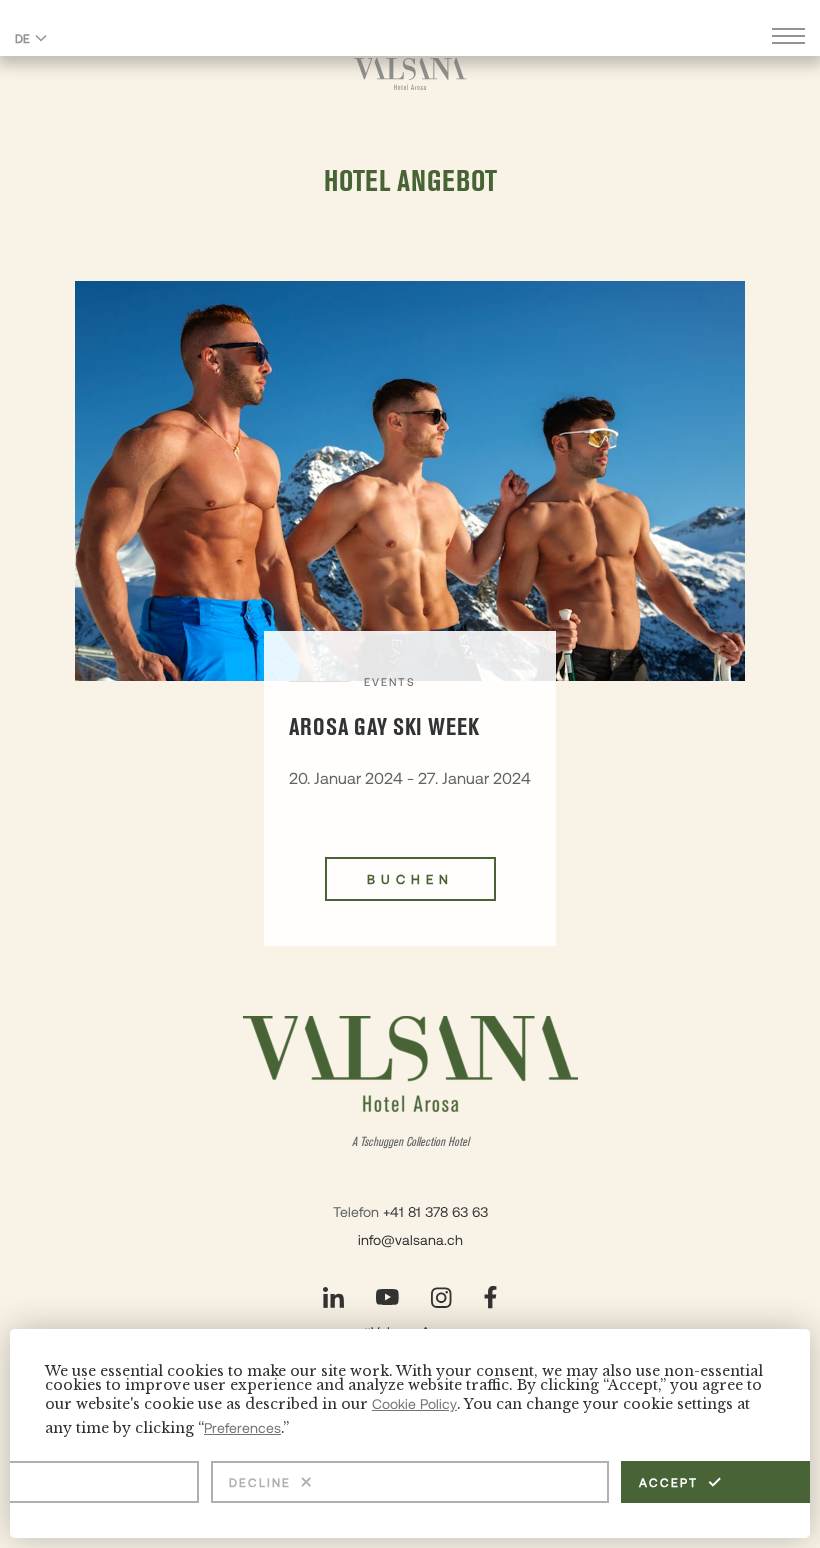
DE (22, 38)
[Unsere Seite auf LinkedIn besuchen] (333, 1297)
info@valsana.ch (410, 1239)
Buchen (410, 879)
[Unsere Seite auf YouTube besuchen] (387, 1297)
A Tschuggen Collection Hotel (410, 1142)
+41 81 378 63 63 (435, 1211)
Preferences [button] (242, 1427)
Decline (260, 1482)
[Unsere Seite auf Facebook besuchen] (490, 1297)
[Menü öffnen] (788, 38)
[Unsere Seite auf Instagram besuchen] (441, 1297)
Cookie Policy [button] (414, 1403)
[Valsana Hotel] (410, 73)
